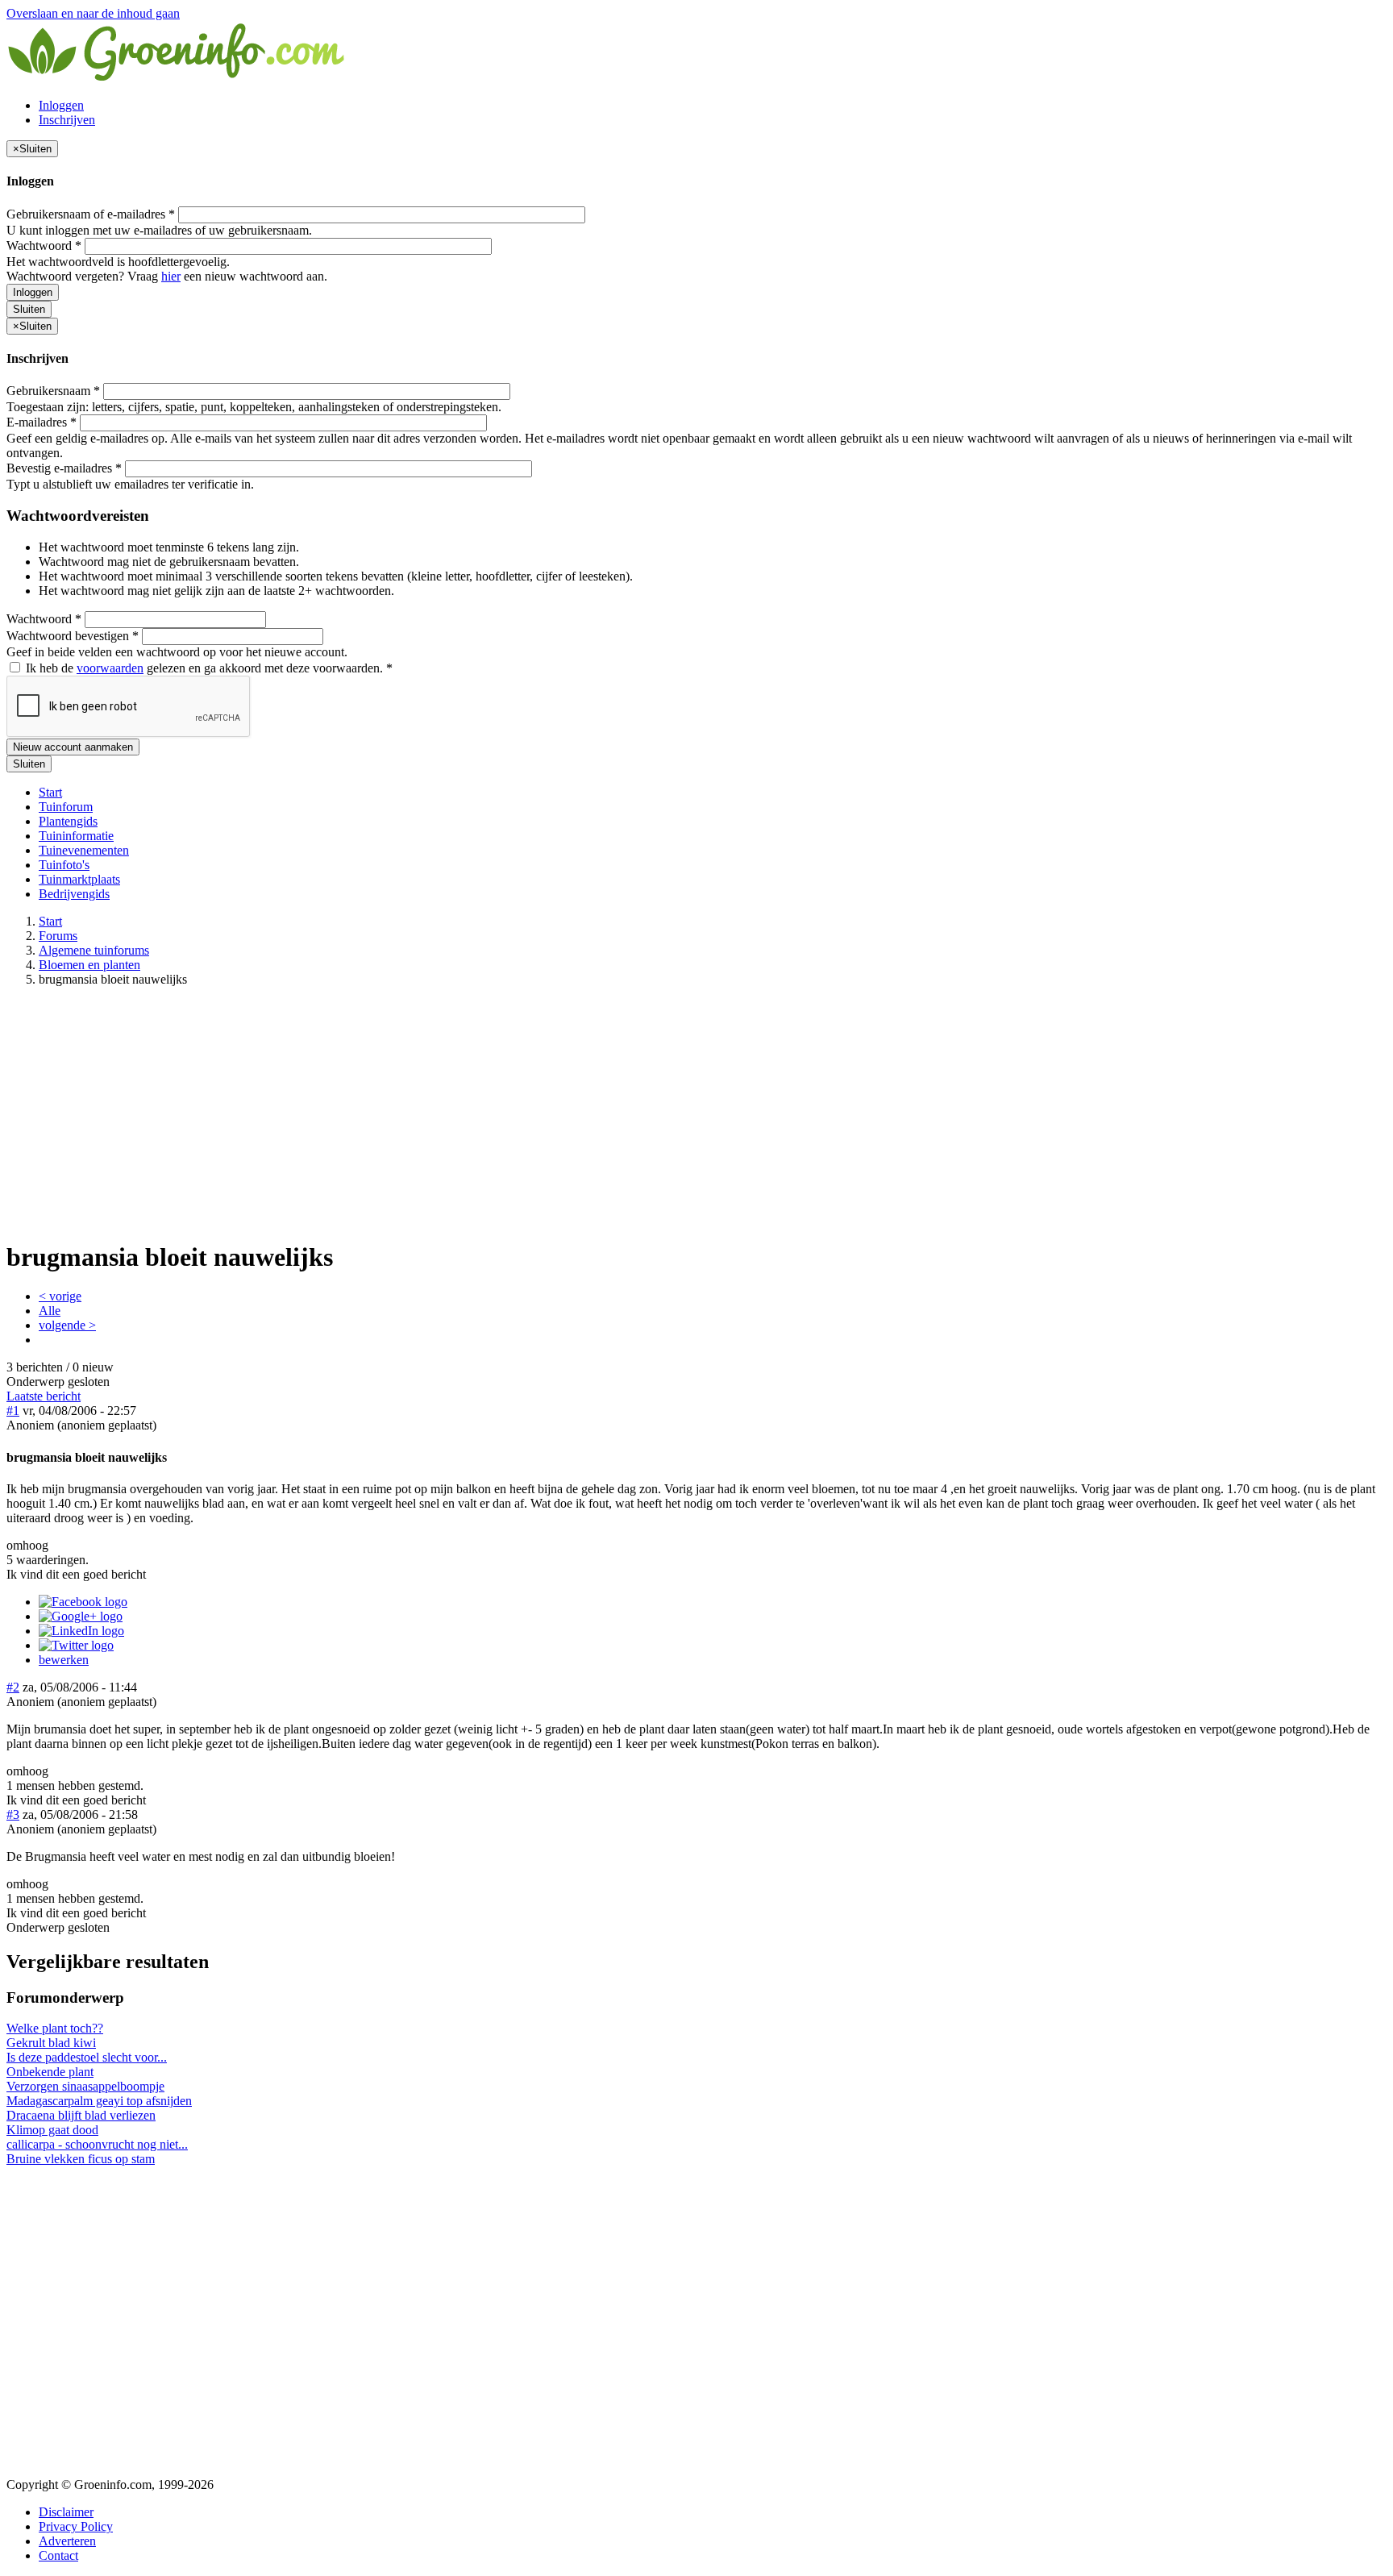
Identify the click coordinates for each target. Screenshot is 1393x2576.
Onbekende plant (50, 2072)
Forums (58, 936)
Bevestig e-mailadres (64, 468)
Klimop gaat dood (52, 2130)
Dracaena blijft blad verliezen (81, 2115)
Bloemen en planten (89, 965)
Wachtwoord (44, 246)
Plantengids (68, 821)
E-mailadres (42, 422)
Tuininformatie (76, 836)
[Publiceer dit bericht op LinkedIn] (81, 1631)
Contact (58, 2555)
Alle (50, 1311)
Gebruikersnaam (53, 391)
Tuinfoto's (64, 865)
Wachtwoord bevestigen (73, 636)
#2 (13, 1687)
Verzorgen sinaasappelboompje (85, 2086)
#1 (13, 1411)
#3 (13, 1814)
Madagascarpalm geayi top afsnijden (99, 2101)
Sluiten (29, 309)
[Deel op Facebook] (83, 1602)
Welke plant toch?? (55, 2028)
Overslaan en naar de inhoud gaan (93, 13)
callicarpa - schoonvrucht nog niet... (97, 2144)
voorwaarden (110, 668)
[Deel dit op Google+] (81, 1616)
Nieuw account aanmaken (73, 747)
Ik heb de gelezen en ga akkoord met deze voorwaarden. (208, 668)
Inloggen (61, 105)
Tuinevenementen (84, 850)
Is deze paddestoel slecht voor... (87, 2057)
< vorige (60, 1296)
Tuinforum (66, 807)
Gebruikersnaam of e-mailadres (91, 214)
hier (171, 276)
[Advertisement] (696, 1113)
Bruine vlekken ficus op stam (81, 2159)
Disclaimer (66, 2512)
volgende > (67, 1325)
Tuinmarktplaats (79, 879)
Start (50, 792)
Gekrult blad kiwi (51, 2043)
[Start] (177, 78)
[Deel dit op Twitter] (76, 1645)
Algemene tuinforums (94, 950)
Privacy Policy (76, 2526)
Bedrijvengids (74, 894)
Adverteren (67, 2541)
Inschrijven (67, 120)
